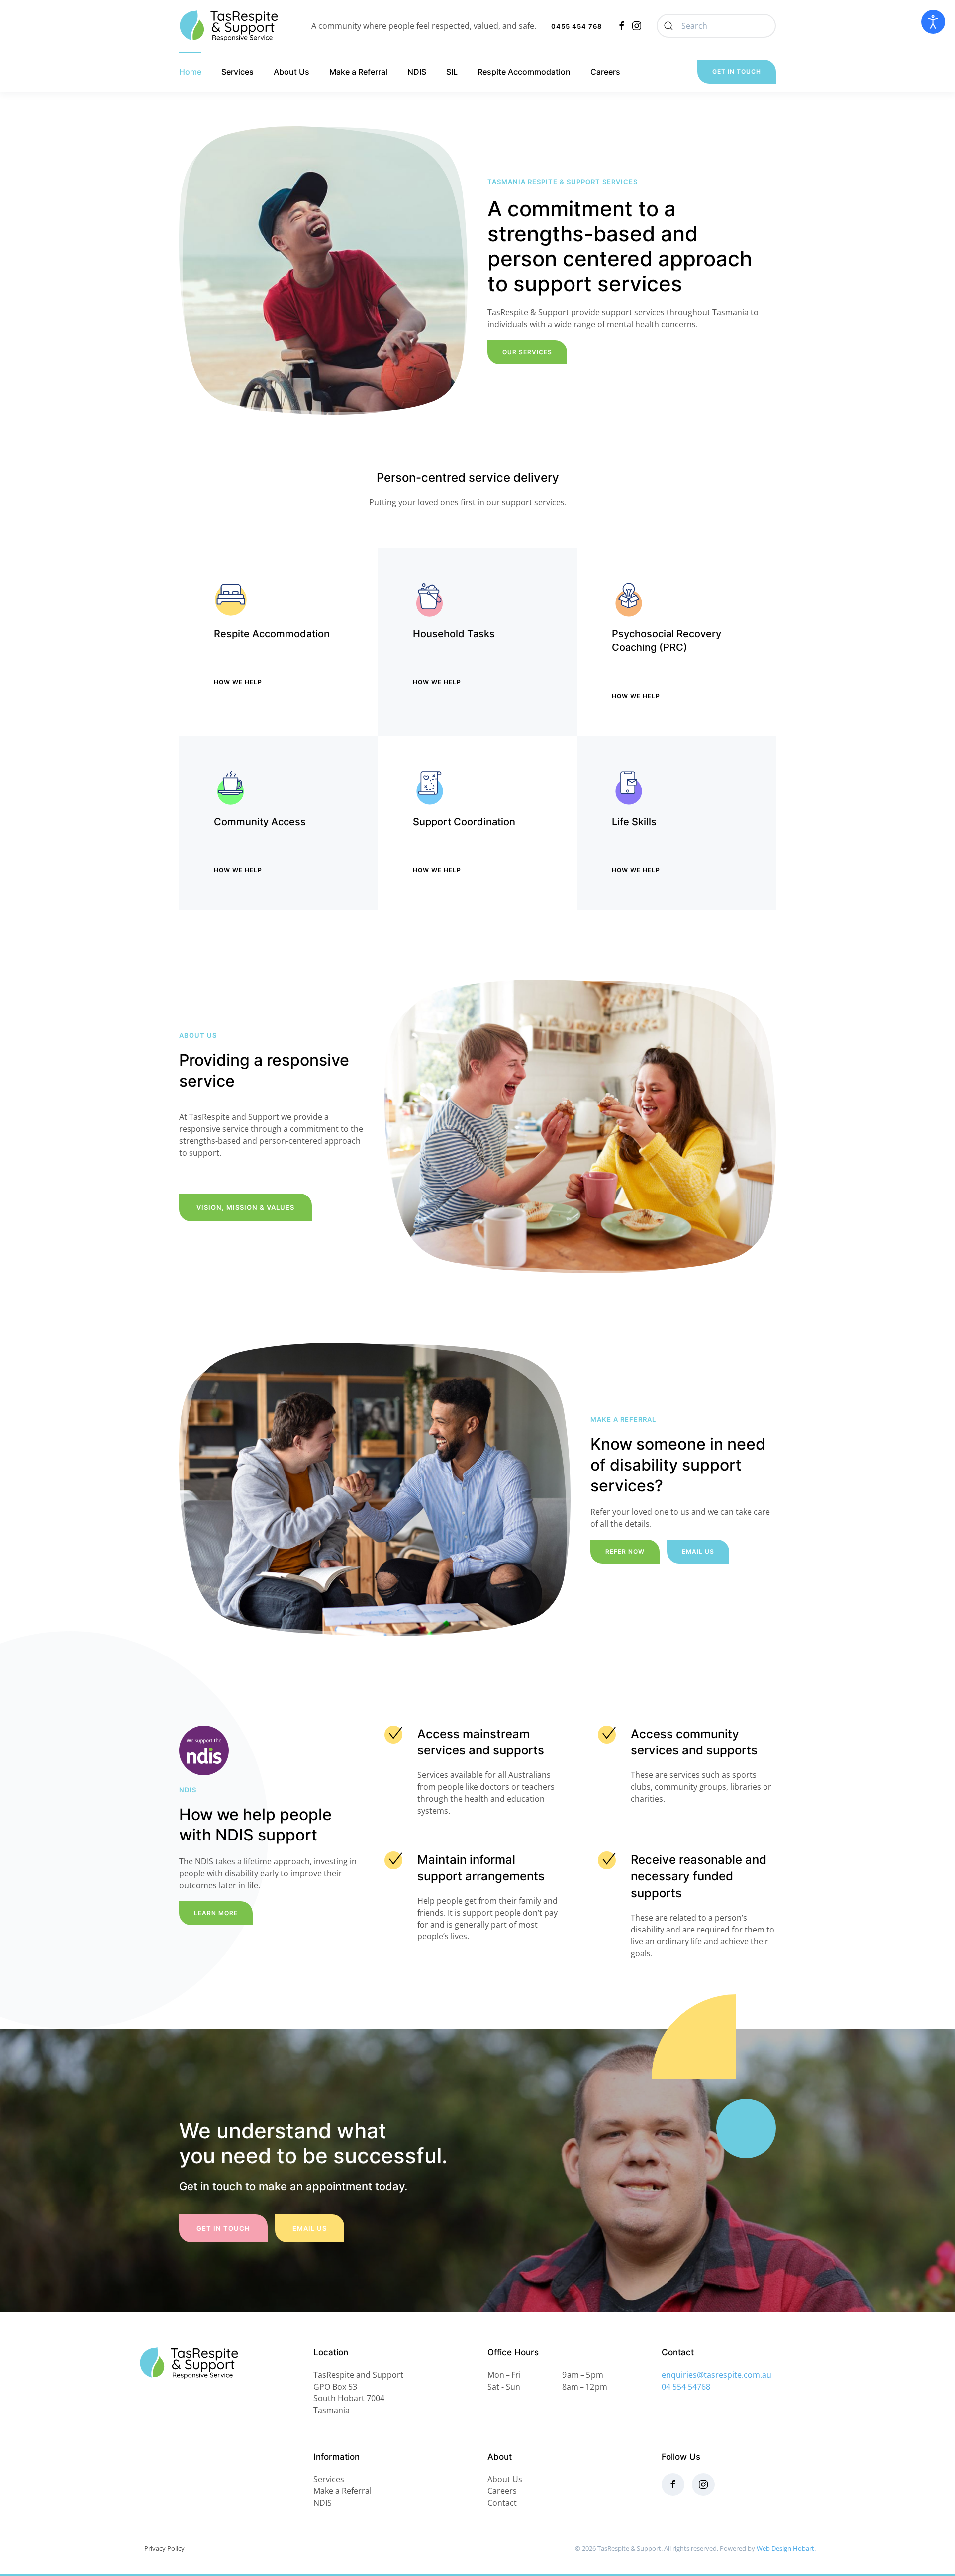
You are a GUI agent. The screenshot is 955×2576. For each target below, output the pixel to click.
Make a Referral (358, 72)
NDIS (417, 72)
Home (190, 72)
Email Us (698, 1551)
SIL (452, 72)
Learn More (216, 1913)
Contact (502, 2503)
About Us (291, 72)
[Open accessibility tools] (933, 22)
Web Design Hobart (785, 2548)
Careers (605, 72)
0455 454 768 (576, 26)
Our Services (527, 352)
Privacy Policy (164, 2548)
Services (238, 72)
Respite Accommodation (524, 72)
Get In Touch (737, 71)
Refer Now (625, 1551)
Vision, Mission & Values (245, 1207)
